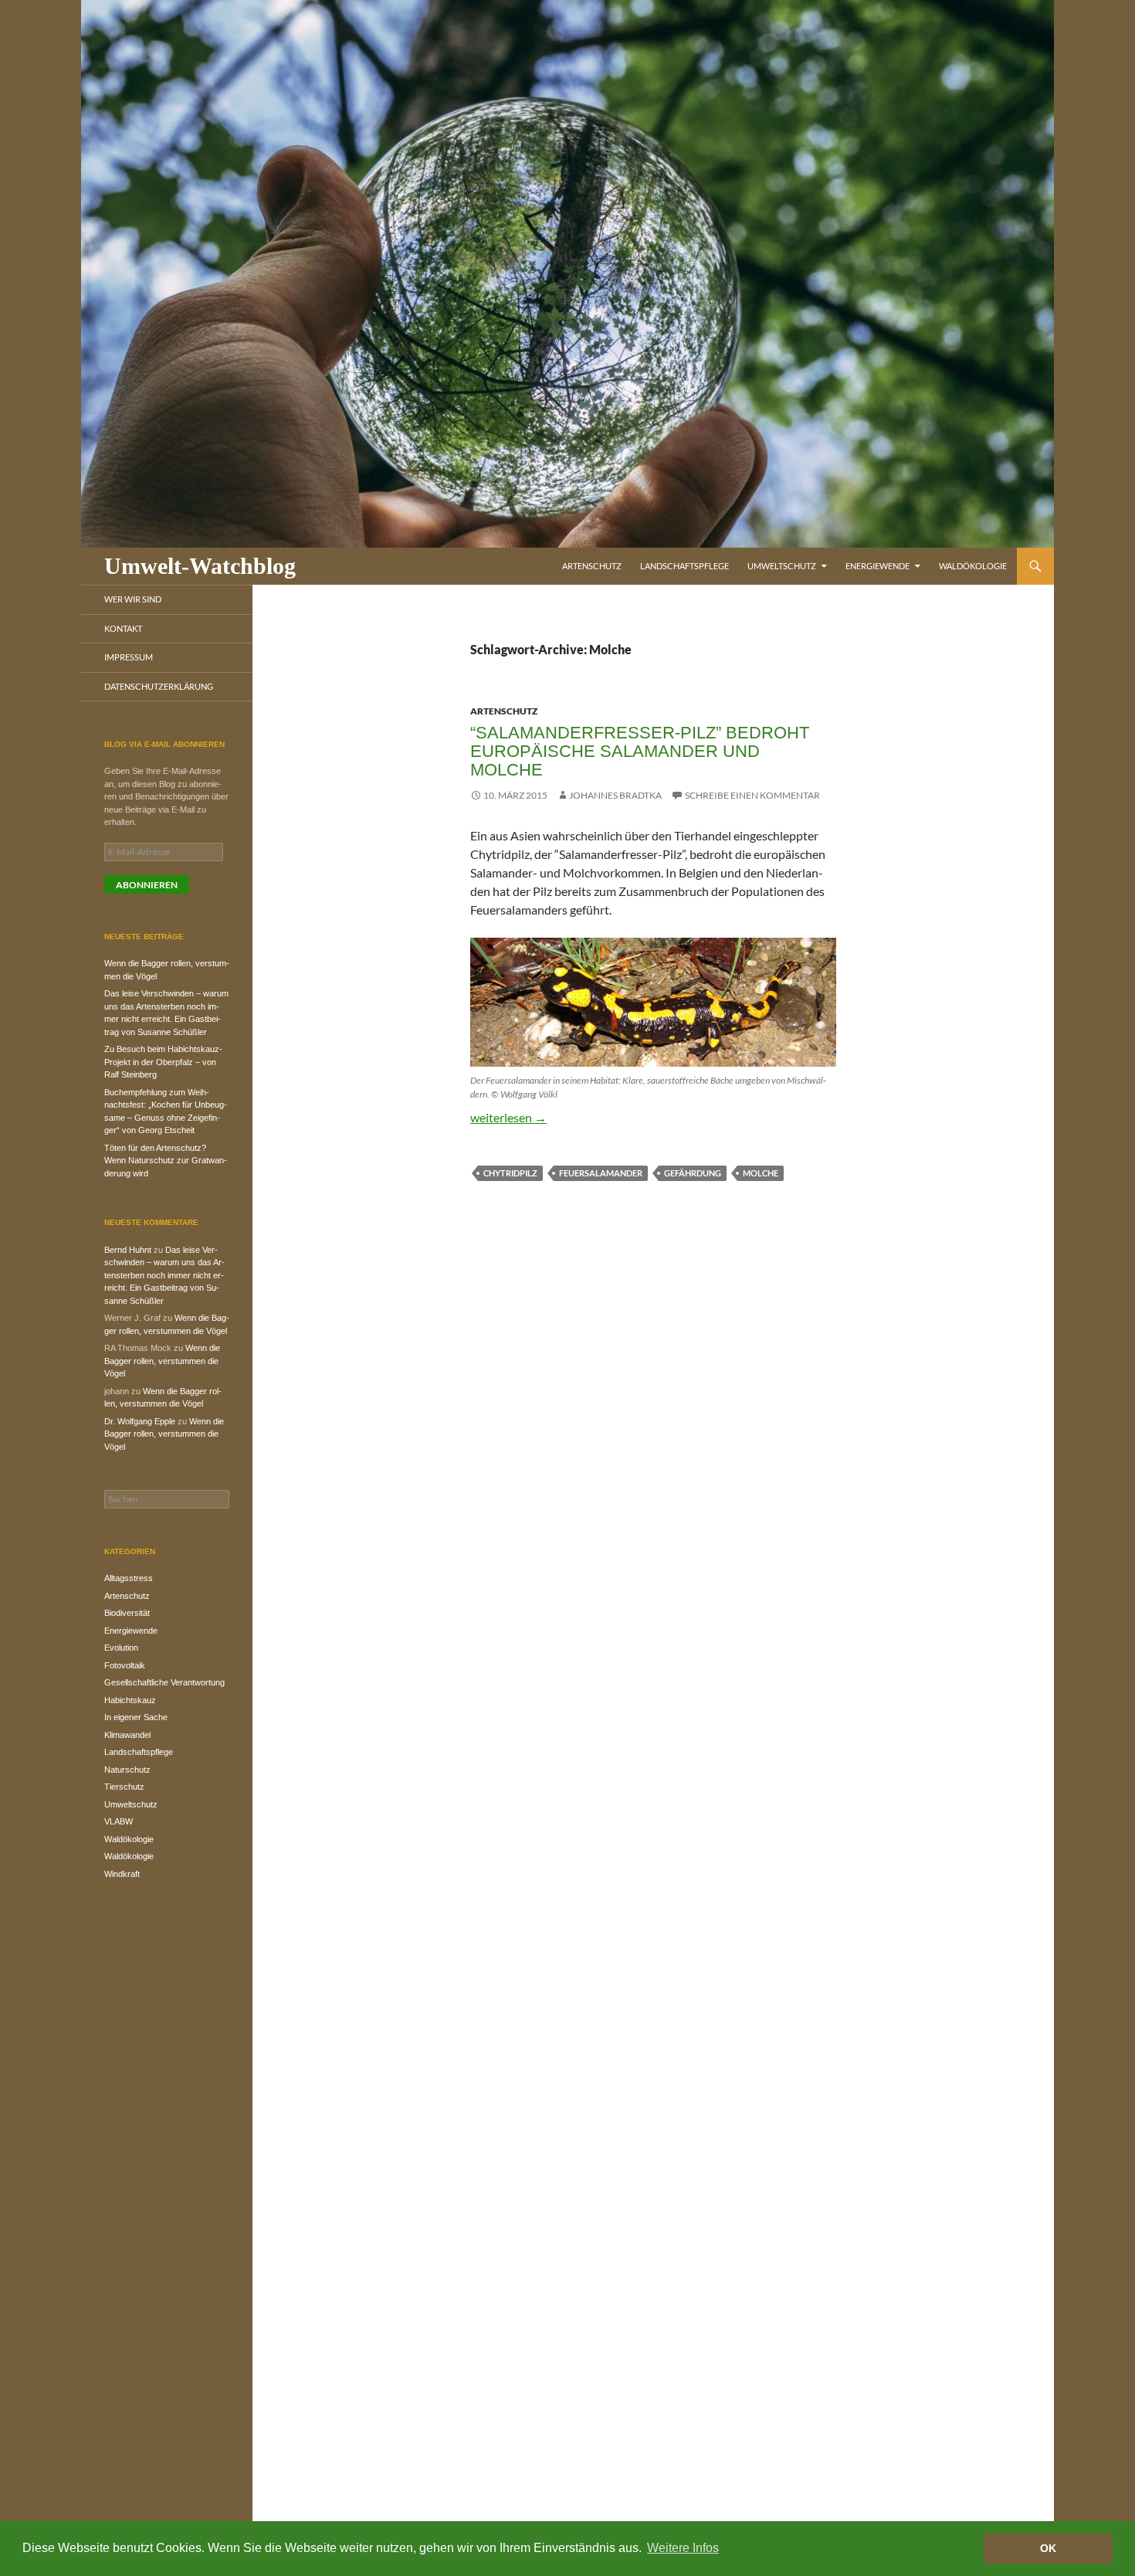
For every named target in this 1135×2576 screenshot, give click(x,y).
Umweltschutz (782, 566)
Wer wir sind (133, 599)
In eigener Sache (136, 1717)
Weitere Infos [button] (683, 2548)
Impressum (129, 657)
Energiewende (878, 566)
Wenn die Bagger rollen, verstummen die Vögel (162, 1361)
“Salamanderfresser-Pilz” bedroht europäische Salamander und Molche (640, 751)
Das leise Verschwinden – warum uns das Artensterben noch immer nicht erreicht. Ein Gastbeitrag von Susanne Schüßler (164, 1275)
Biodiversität (127, 1613)
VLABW (119, 1821)
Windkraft (122, 1874)
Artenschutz (592, 566)
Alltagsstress (129, 1578)
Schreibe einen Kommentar (752, 795)
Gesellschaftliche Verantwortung (164, 1682)
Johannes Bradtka (615, 795)
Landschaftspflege (684, 566)
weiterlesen (508, 1117)
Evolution (121, 1648)
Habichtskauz (130, 1700)
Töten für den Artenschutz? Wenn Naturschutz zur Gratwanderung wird (166, 1161)
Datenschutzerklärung (159, 686)
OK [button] (1048, 2548)
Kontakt (123, 628)
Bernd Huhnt (128, 1250)
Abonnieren (147, 885)
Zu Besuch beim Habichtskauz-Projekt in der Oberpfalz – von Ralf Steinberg (163, 1062)
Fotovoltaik (125, 1665)
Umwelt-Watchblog (200, 566)
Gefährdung (693, 1173)
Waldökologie (973, 566)
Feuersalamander (601, 1173)
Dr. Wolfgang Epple (140, 1421)
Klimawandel (127, 1735)
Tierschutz (124, 1787)
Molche (761, 1173)
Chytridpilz (510, 1173)
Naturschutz (127, 1770)
